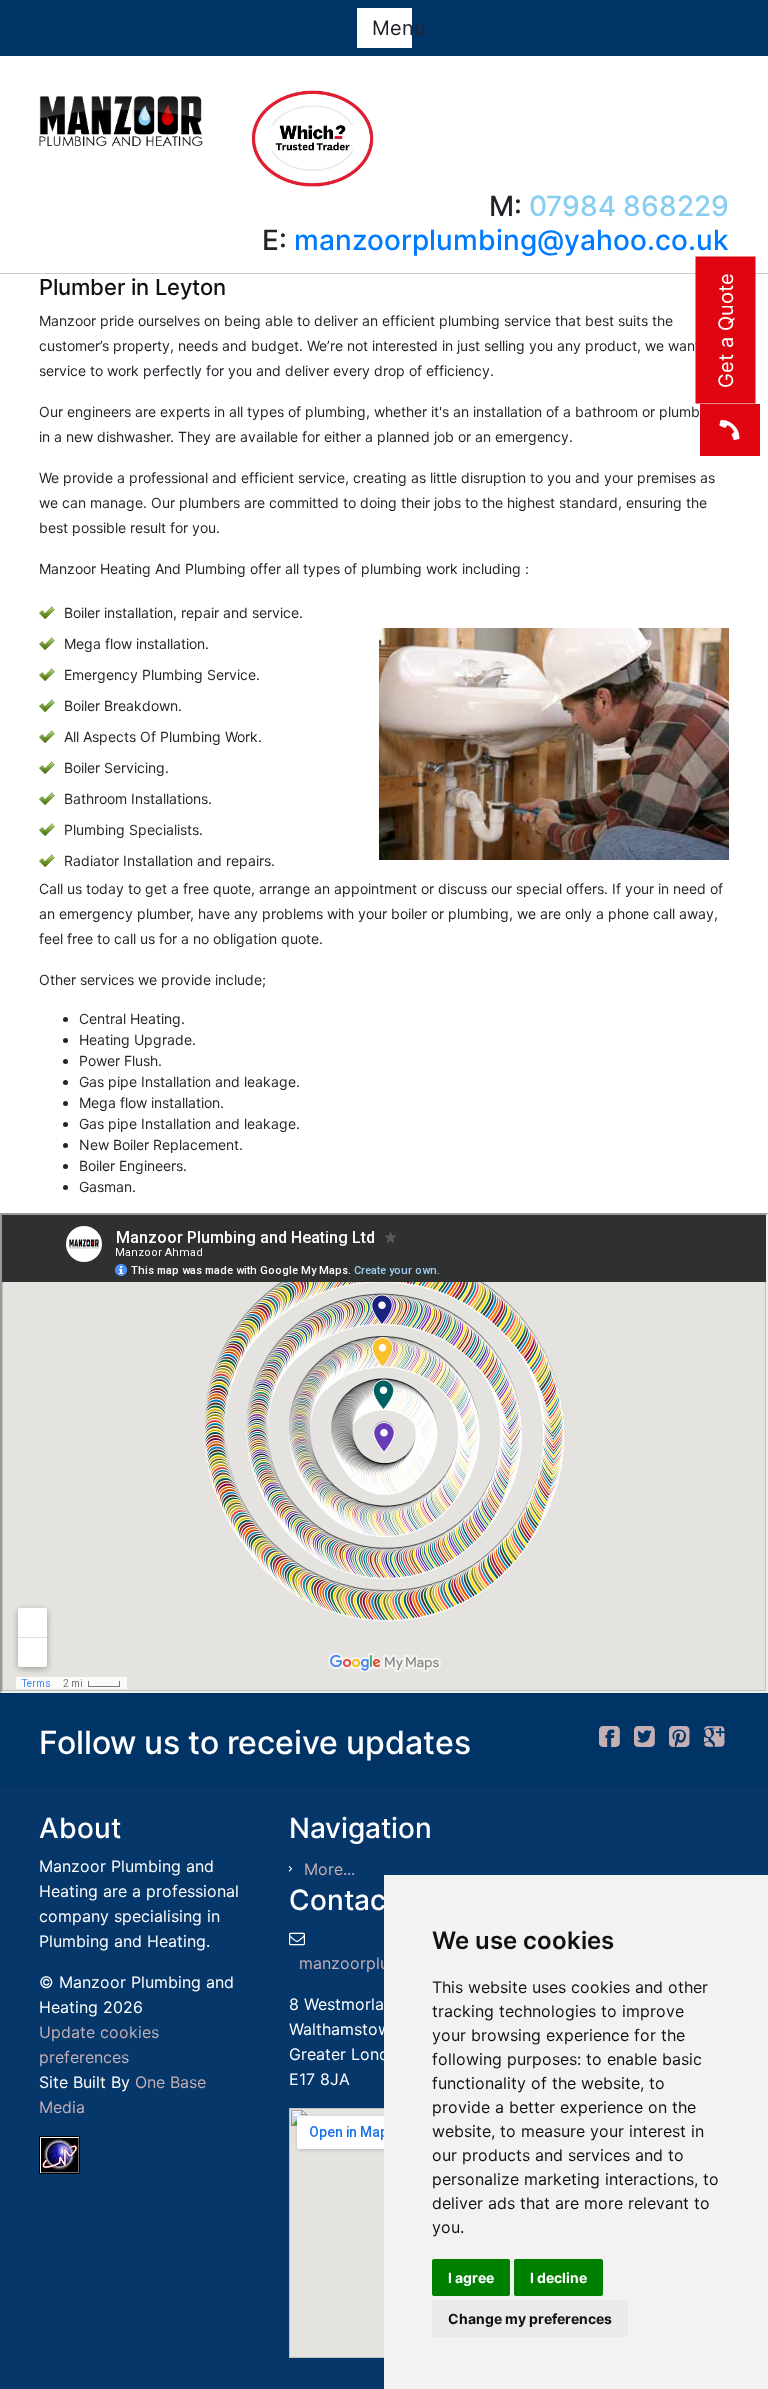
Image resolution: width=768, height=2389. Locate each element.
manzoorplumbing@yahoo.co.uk (511, 240)
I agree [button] (471, 2277)
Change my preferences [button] (530, 2318)
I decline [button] (558, 2277)
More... (329, 1869)
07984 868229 (629, 206)
